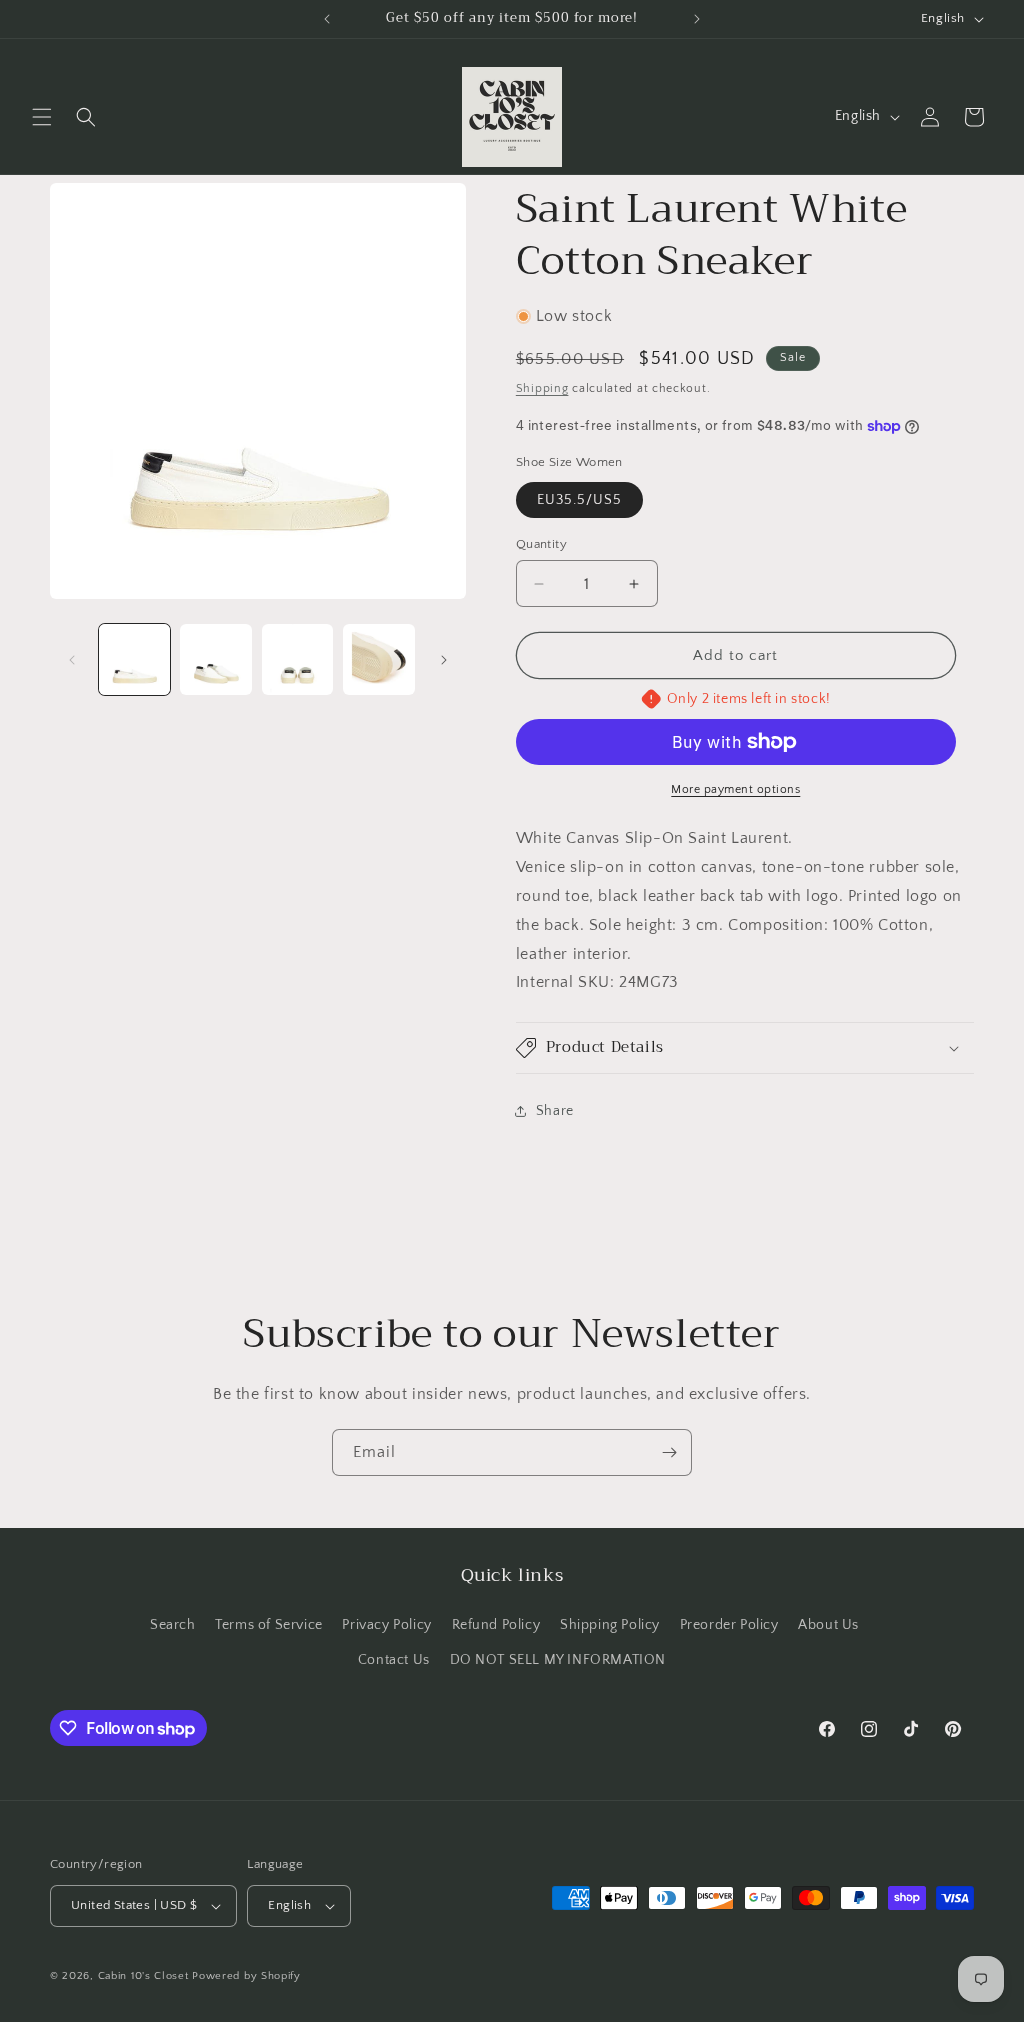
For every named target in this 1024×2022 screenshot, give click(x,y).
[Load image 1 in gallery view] (134, 659)
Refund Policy (496, 1625)
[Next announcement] (697, 19)
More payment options (735, 789)
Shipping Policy (610, 1625)
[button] (42, 117)
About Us (828, 1625)
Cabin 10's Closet (143, 1976)
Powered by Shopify (246, 1976)
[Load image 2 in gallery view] (215, 659)
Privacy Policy (386, 1625)
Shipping (542, 388)
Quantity (541, 544)
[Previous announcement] (327, 19)
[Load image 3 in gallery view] (297, 659)
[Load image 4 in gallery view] (378, 659)
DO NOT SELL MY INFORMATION (558, 1660)
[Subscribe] (669, 1452)
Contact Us (394, 1660)
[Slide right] (444, 660)
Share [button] (555, 1111)
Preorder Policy (729, 1625)
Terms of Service (269, 1625)
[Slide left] (72, 660)
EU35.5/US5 (579, 500)
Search (173, 1625)
